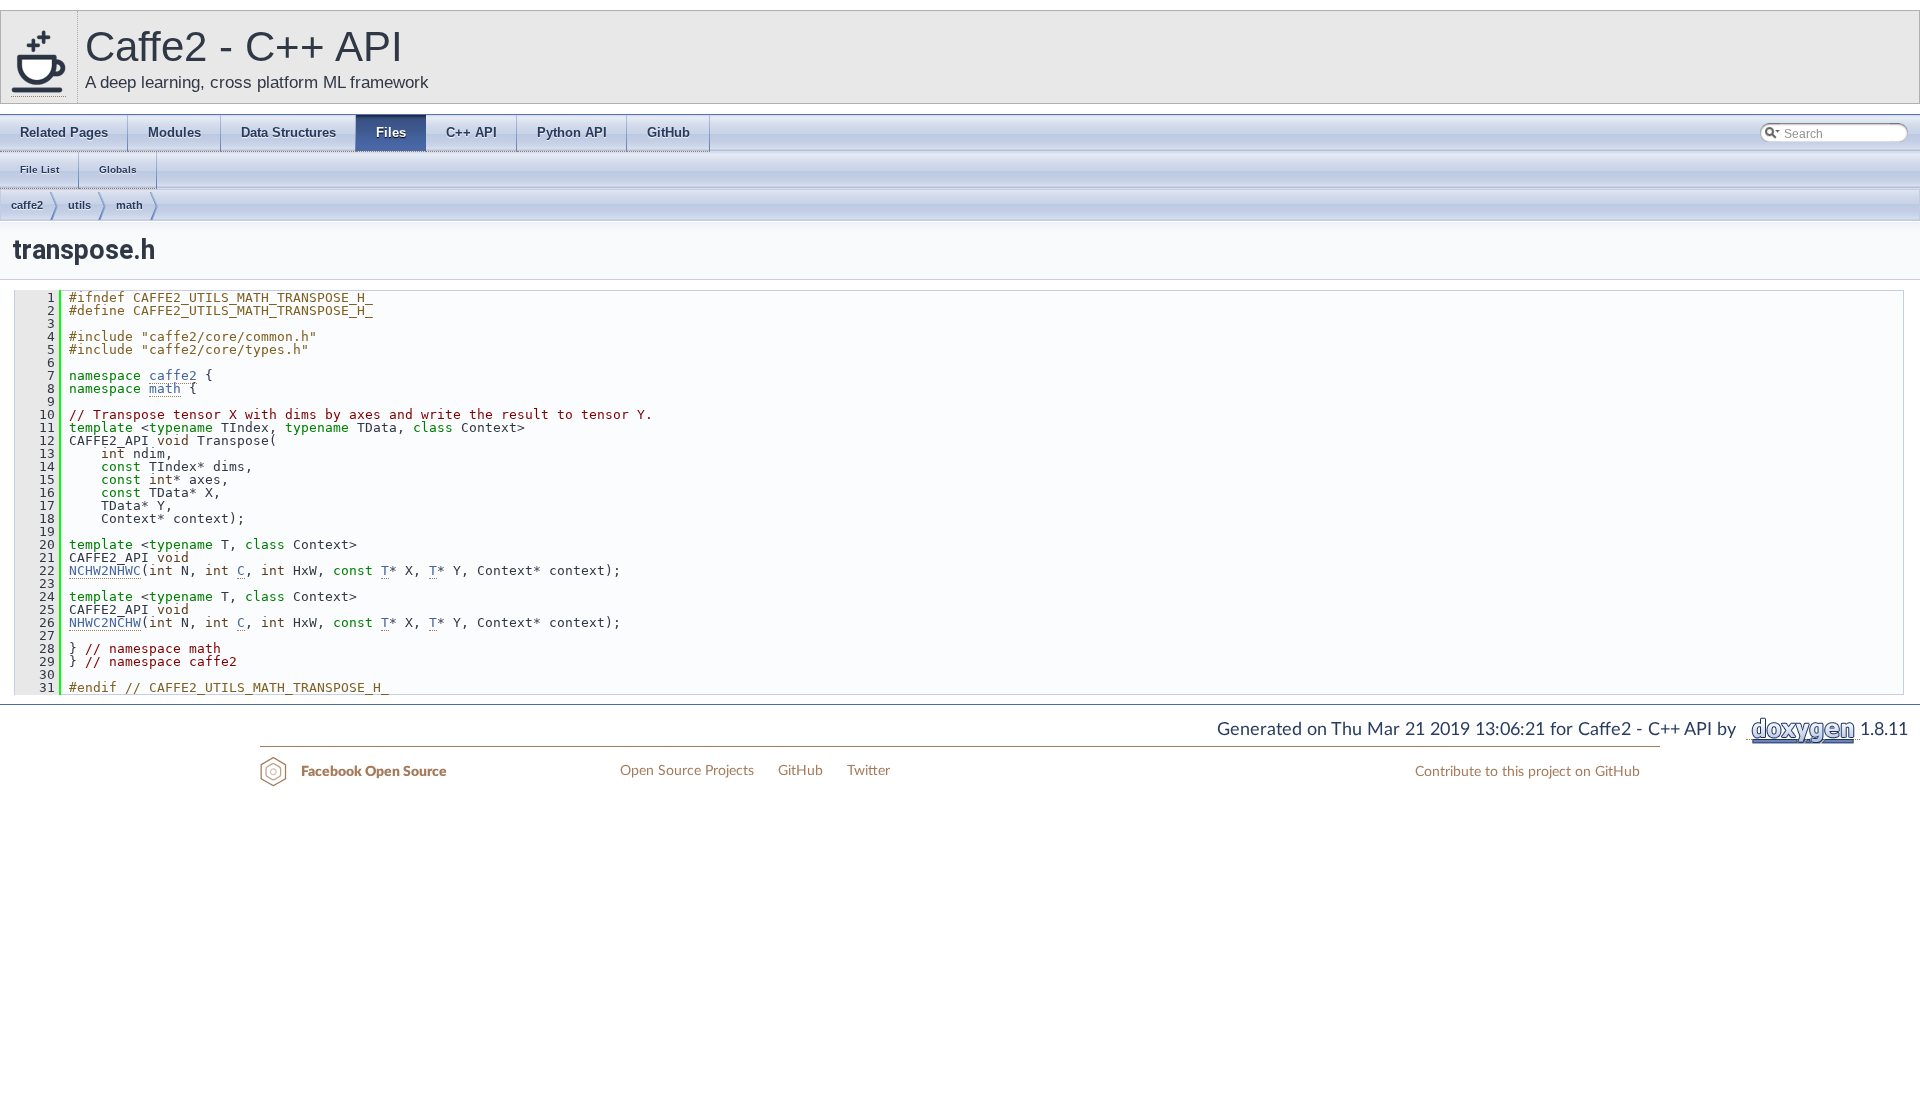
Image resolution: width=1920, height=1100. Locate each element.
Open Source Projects (687, 771)
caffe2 (27, 205)
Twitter (868, 771)
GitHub (800, 771)
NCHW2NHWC (105, 570)
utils (79, 205)
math (129, 205)
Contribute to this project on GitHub (1527, 772)
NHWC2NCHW (105, 622)
